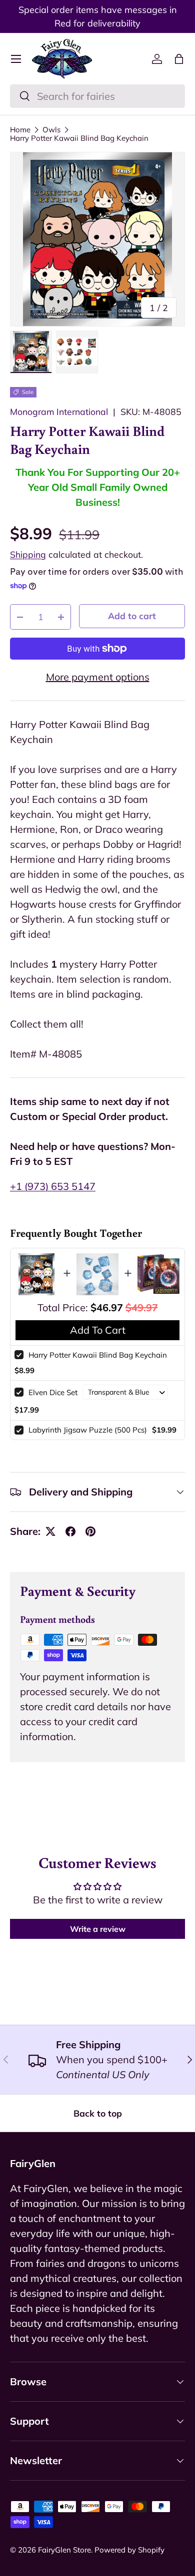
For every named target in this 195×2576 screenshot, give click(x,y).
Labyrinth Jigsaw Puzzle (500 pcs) (88, 1430)
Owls (51, 130)
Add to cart (132, 616)
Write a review (98, 1929)
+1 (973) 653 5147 (53, 1186)
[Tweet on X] (50, 1531)
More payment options (98, 677)
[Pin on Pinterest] (90, 1531)
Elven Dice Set (53, 1392)
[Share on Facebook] (70, 1531)
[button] (179, 59)
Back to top (98, 2113)
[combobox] (97, 96)
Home (20, 130)
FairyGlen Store (64, 2550)
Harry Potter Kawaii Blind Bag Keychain (79, 138)
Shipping (28, 554)
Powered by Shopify (129, 2550)
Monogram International (59, 411)
